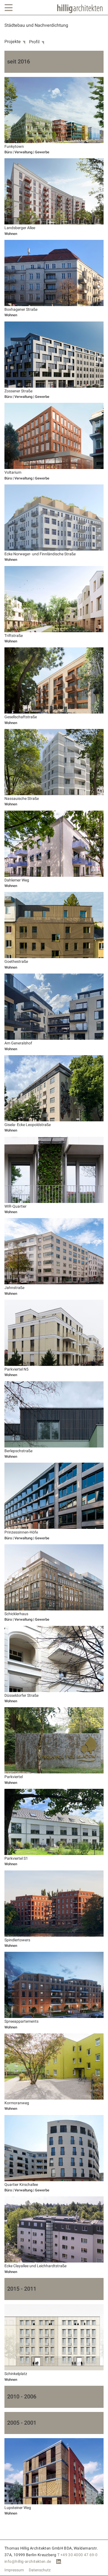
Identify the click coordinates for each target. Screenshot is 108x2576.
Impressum (14, 2570)
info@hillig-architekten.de (28, 2562)
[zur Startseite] (80, 9)
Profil (34, 42)
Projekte (13, 42)
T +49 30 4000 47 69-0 (78, 2555)
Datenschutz (40, 2570)
